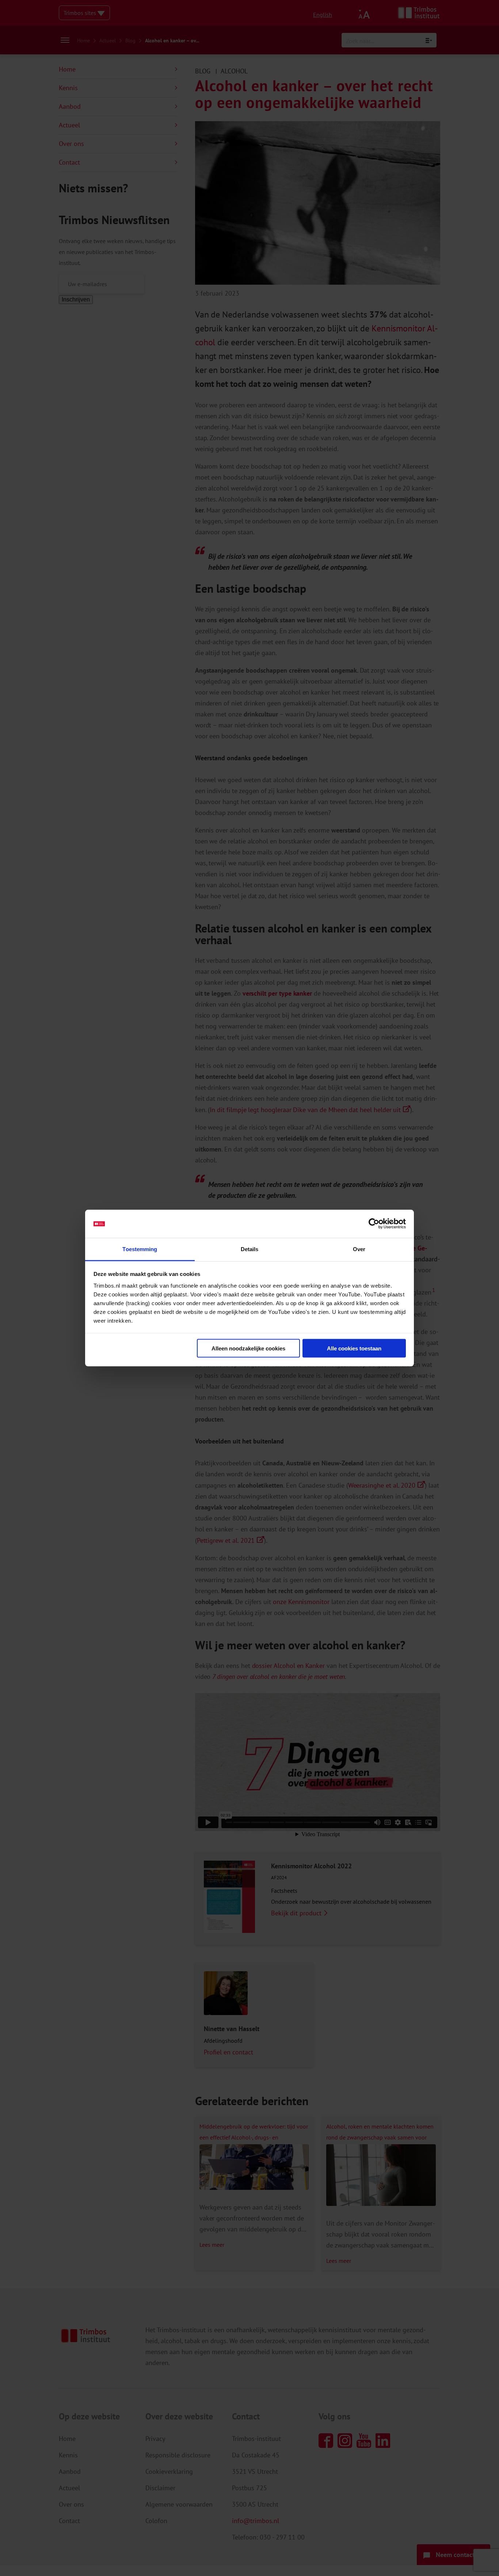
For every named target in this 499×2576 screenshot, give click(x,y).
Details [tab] (250, 1249)
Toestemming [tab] (140, 1249)
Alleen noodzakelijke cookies (248, 1348)
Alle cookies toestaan (354, 1348)
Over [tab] (359, 1249)
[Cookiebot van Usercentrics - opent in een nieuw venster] (374, 1224)
